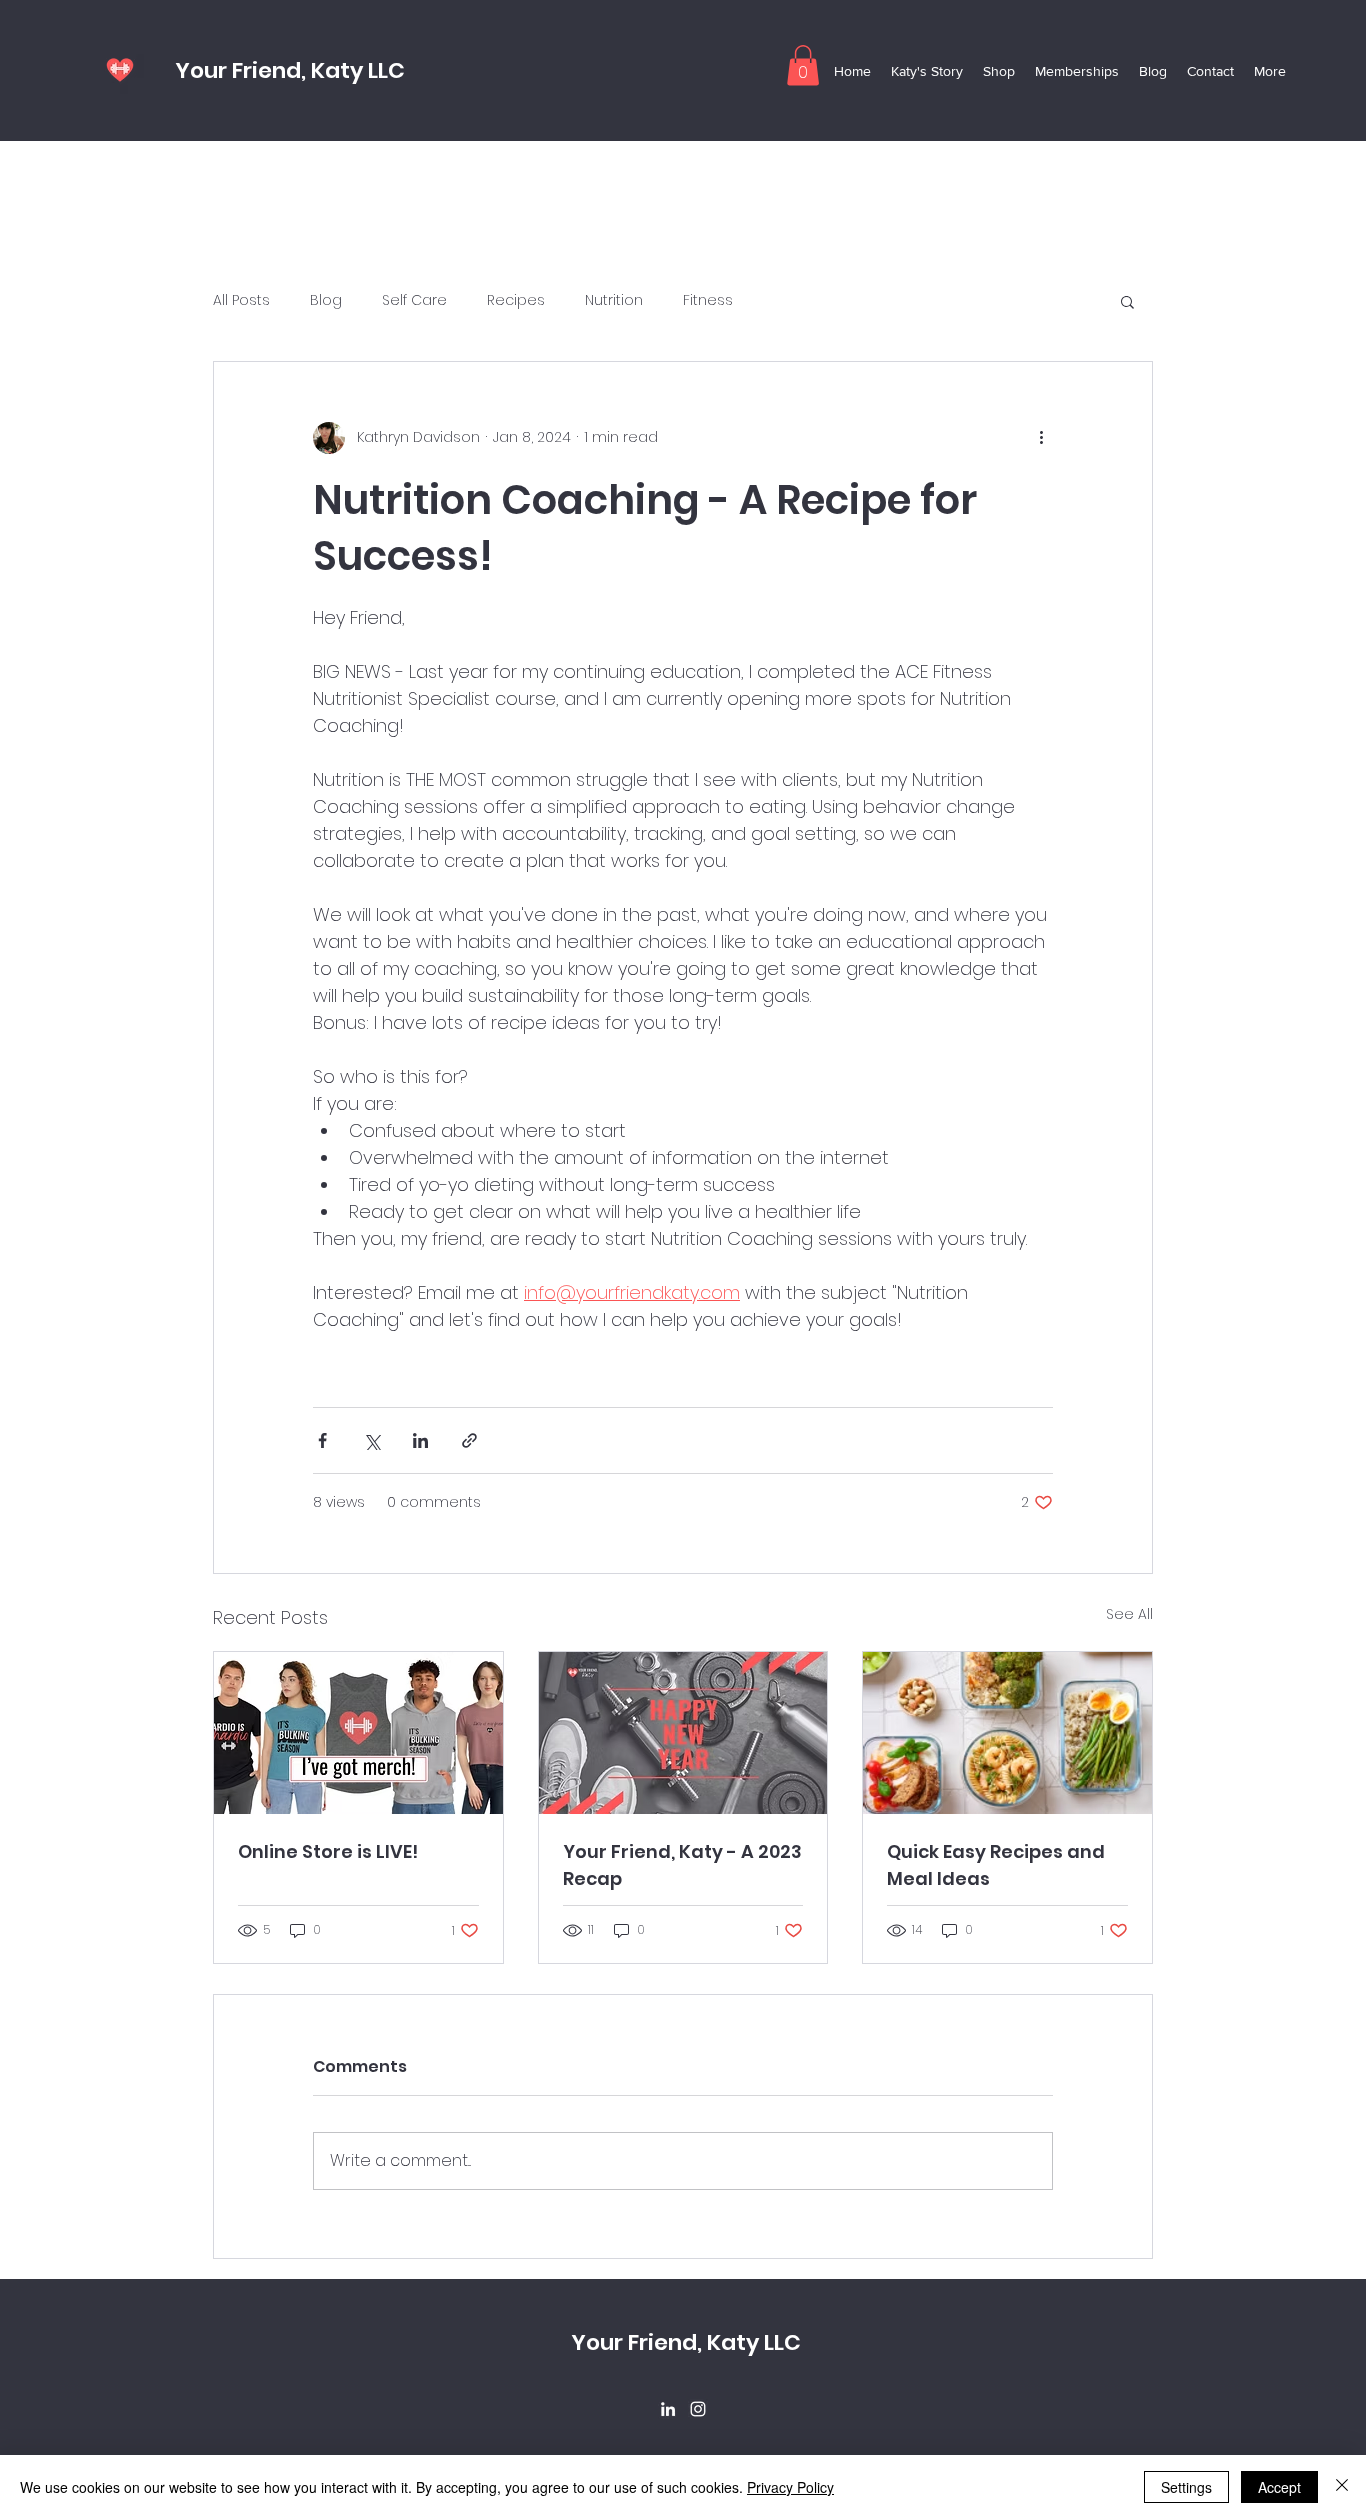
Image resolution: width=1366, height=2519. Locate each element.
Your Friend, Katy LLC (290, 70)
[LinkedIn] (668, 2409)
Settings (1186, 2487)
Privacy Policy (790, 2487)
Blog (326, 300)
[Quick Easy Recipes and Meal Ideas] (1007, 1733)
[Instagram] (698, 2409)
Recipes (516, 300)
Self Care (414, 300)
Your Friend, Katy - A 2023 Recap (682, 1865)
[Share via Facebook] (322, 1440)
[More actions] (1041, 438)
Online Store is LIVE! (328, 1851)
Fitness (708, 300)
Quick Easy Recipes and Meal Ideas (996, 1865)
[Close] (1342, 2487)
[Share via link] (469, 1440)
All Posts (241, 300)
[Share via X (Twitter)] (371, 1440)
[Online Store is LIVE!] (358, 1733)
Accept (1279, 2487)
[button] (803, 65)
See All (1129, 1614)
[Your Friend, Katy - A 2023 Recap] (683, 1733)
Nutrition (614, 300)
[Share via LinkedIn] (420, 1440)
